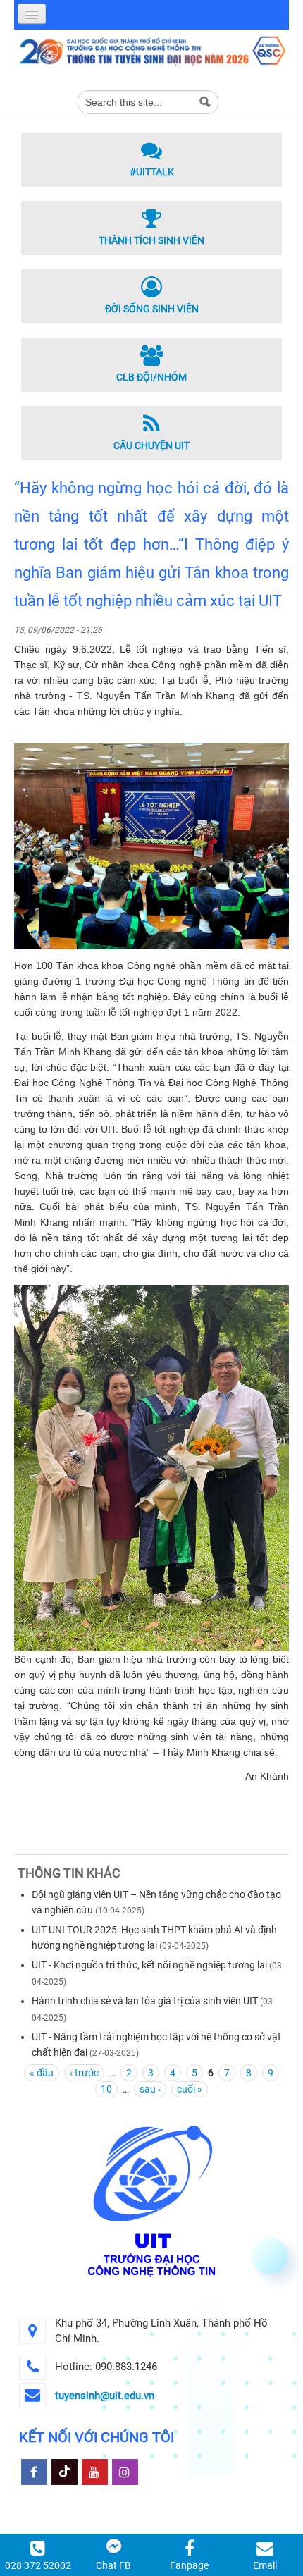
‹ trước (84, 2073)
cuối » (190, 2089)
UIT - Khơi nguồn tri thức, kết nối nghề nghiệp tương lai (150, 1965)
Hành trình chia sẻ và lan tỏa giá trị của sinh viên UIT (145, 2001)
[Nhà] (151, 50)
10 (106, 2089)
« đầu (42, 2073)
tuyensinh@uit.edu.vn (105, 2396)
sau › (150, 2089)
